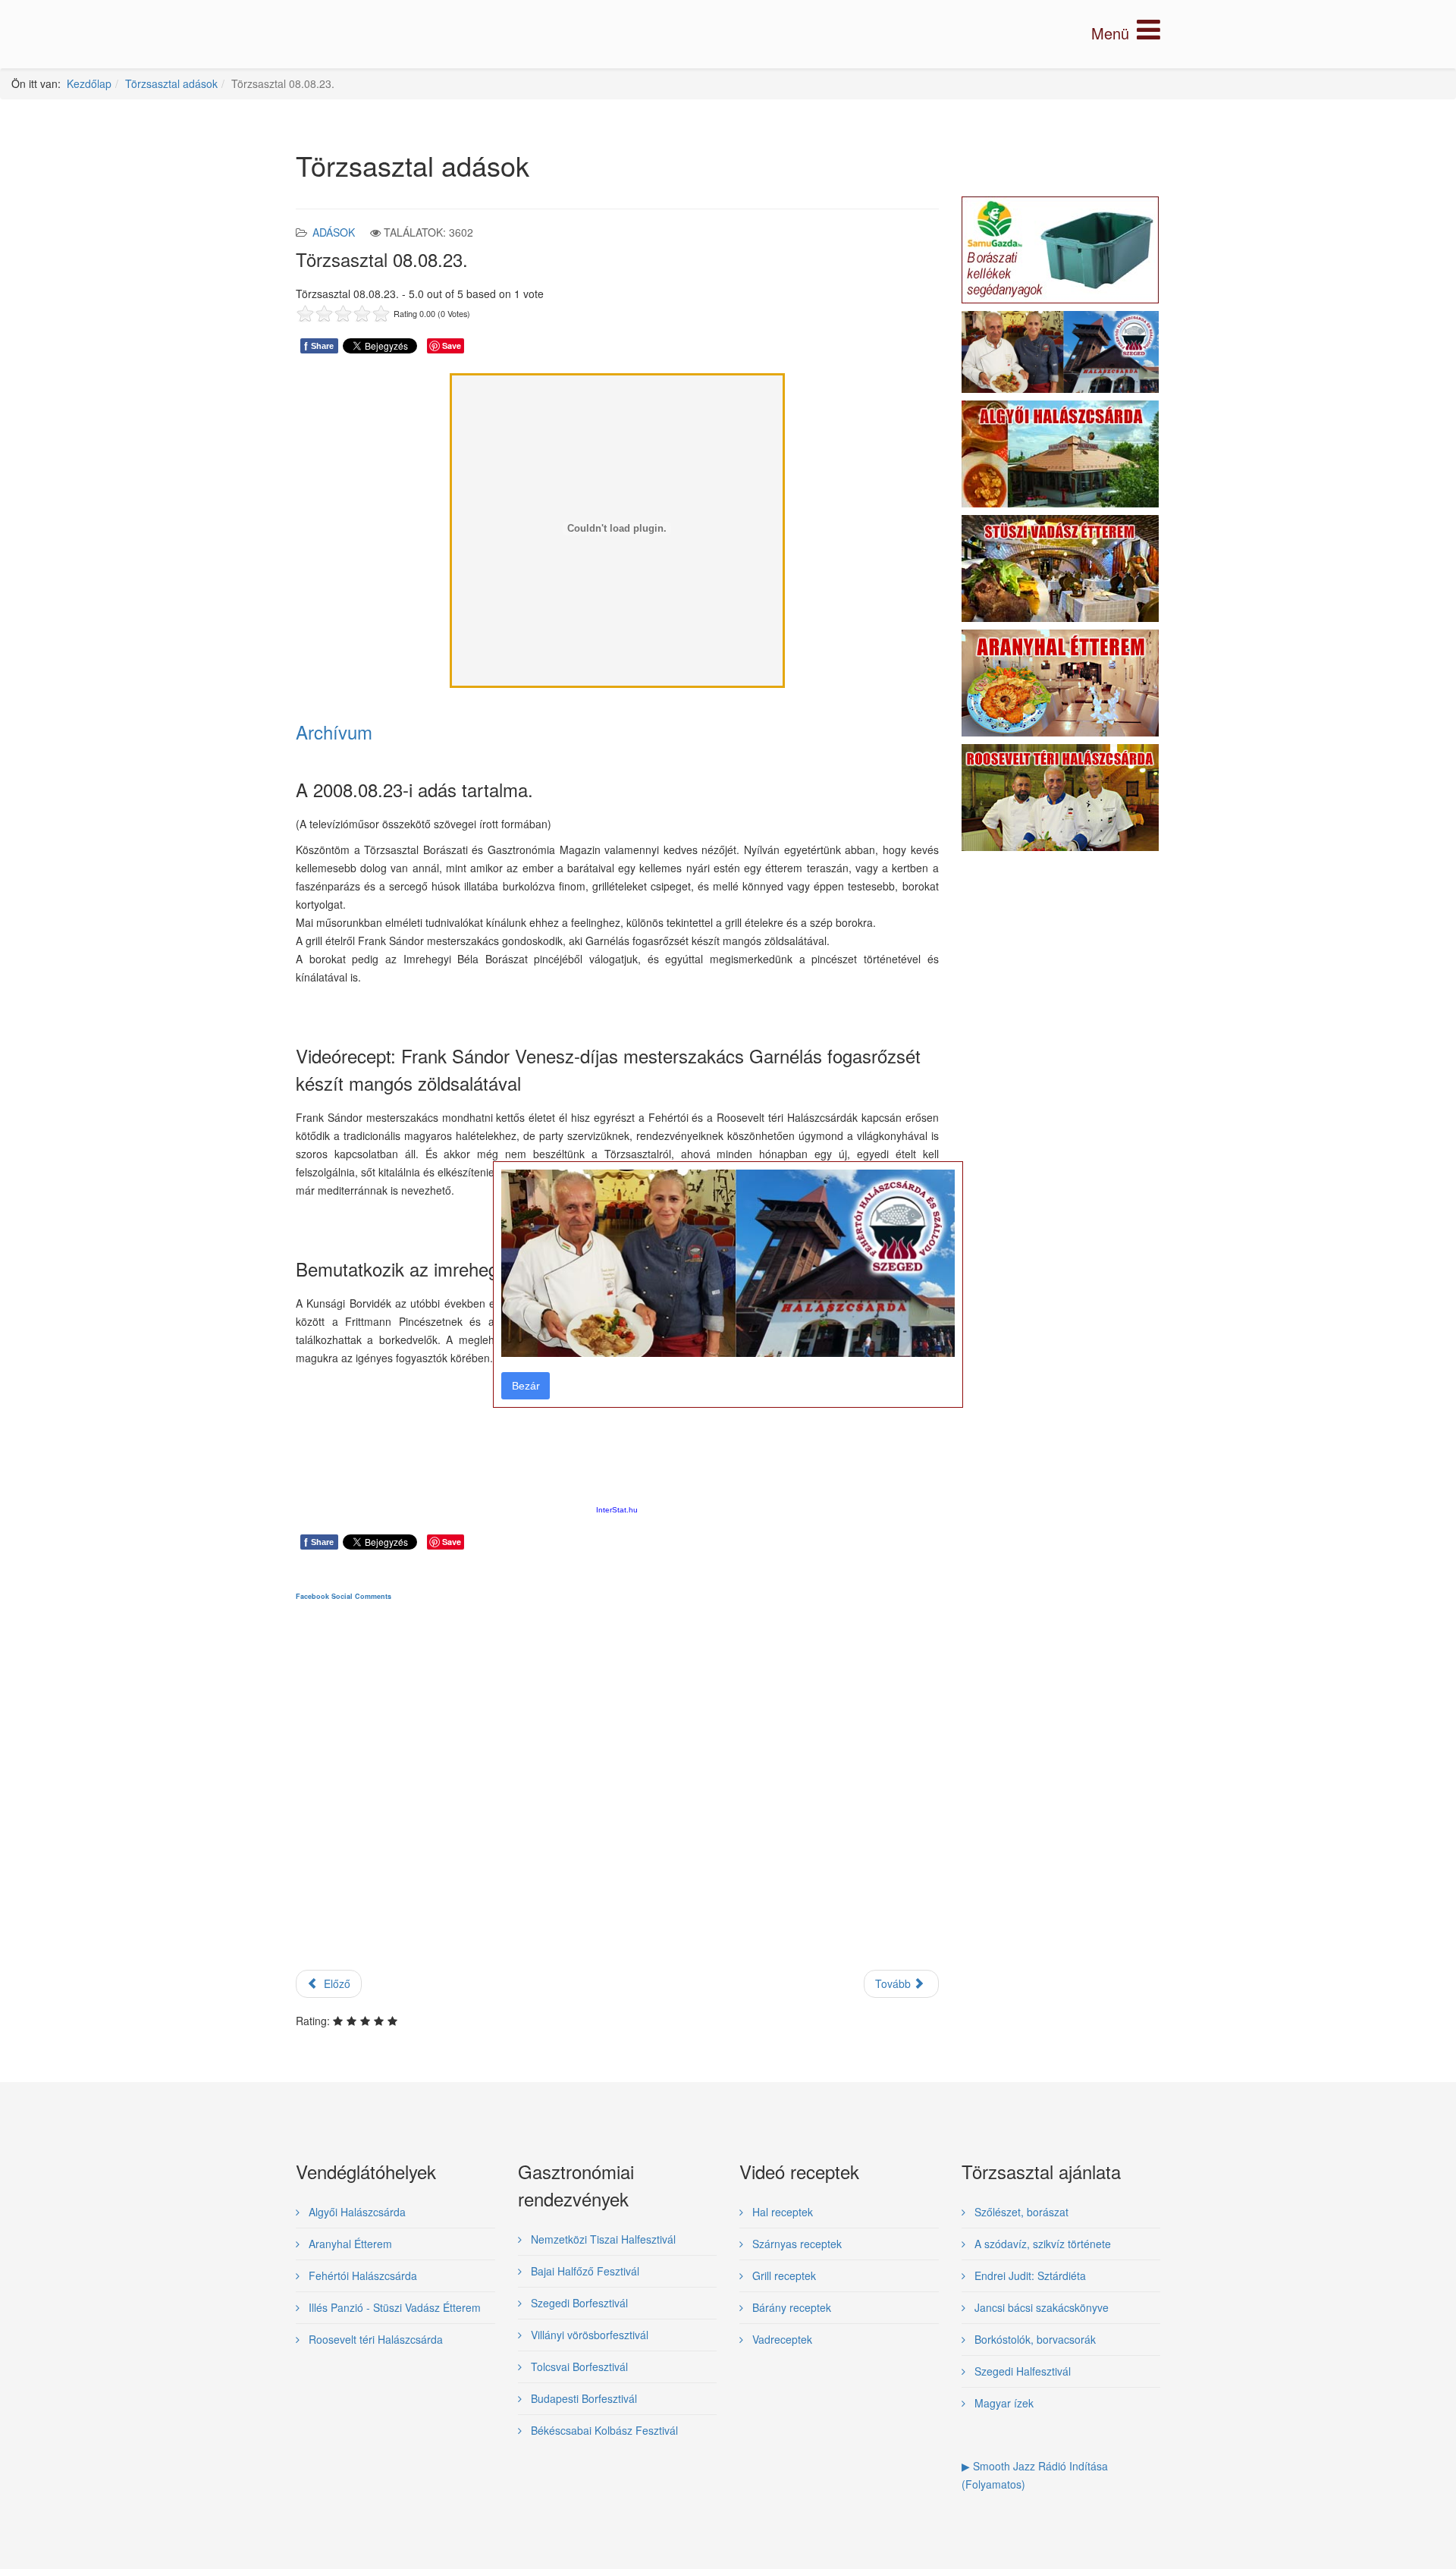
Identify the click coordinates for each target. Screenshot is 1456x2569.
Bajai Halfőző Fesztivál (584, 2271)
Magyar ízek (1003, 2403)
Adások (334, 232)
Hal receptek (781, 2212)
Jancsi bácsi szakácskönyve (1040, 2307)
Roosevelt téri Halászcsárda (374, 2339)
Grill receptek (783, 2275)
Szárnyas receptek (795, 2244)
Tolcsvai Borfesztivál (578, 2366)
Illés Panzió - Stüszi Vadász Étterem (393, 2307)
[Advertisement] (617, 1798)
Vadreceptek (781, 2339)
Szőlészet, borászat (1020, 2212)
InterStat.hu (617, 1510)
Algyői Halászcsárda (356, 2212)
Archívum (334, 732)
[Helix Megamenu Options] (1126, 33)
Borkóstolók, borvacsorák (1034, 2339)
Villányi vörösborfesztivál (588, 2335)
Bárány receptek (790, 2307)
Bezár (526, 1386)
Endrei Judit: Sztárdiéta (1029, 2275)
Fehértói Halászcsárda (361, 2275)
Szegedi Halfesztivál (1021, 2371)
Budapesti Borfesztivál (582, 2398)
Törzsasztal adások (171, 83)
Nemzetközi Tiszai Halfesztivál (602, 2239)
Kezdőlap (89, 83)
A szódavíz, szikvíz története (1041, 2244)
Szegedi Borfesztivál (578, 2303)
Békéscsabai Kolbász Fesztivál (603, 2430)
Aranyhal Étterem (349, 2244)
